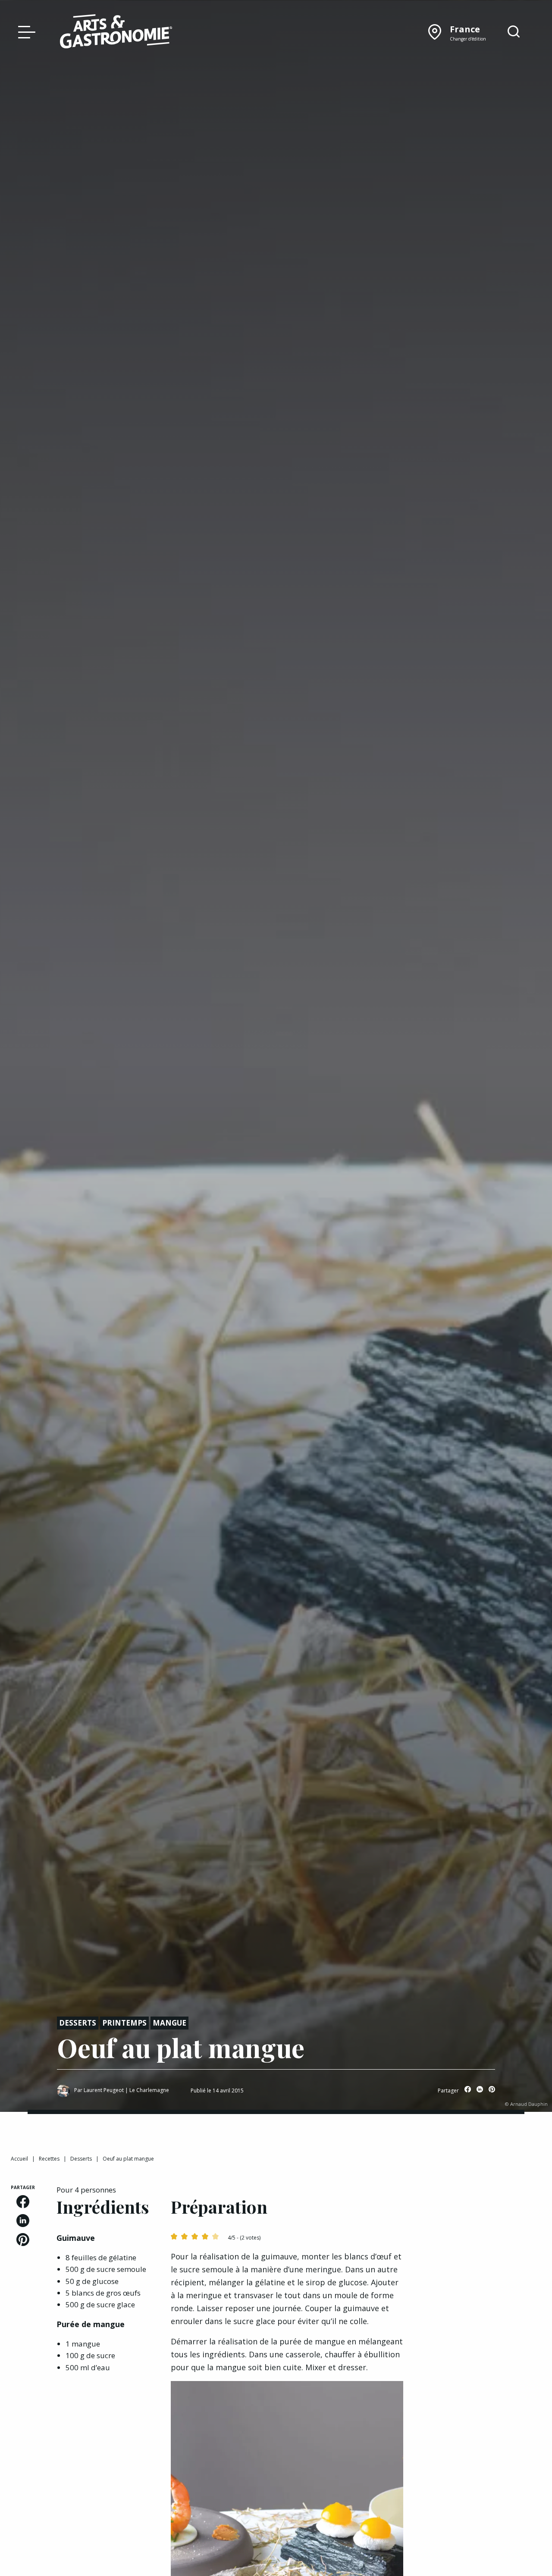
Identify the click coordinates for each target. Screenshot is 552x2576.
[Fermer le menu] (25, 31)
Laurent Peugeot (104, 2090)
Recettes (49, 2159)
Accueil (19, 2159)
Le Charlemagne (149, 2090)
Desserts (78, 2023)
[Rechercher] (514, 32)
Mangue (169, 2023)
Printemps (124, 2023)
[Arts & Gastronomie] (116, 33)
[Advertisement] (483, 2314)
